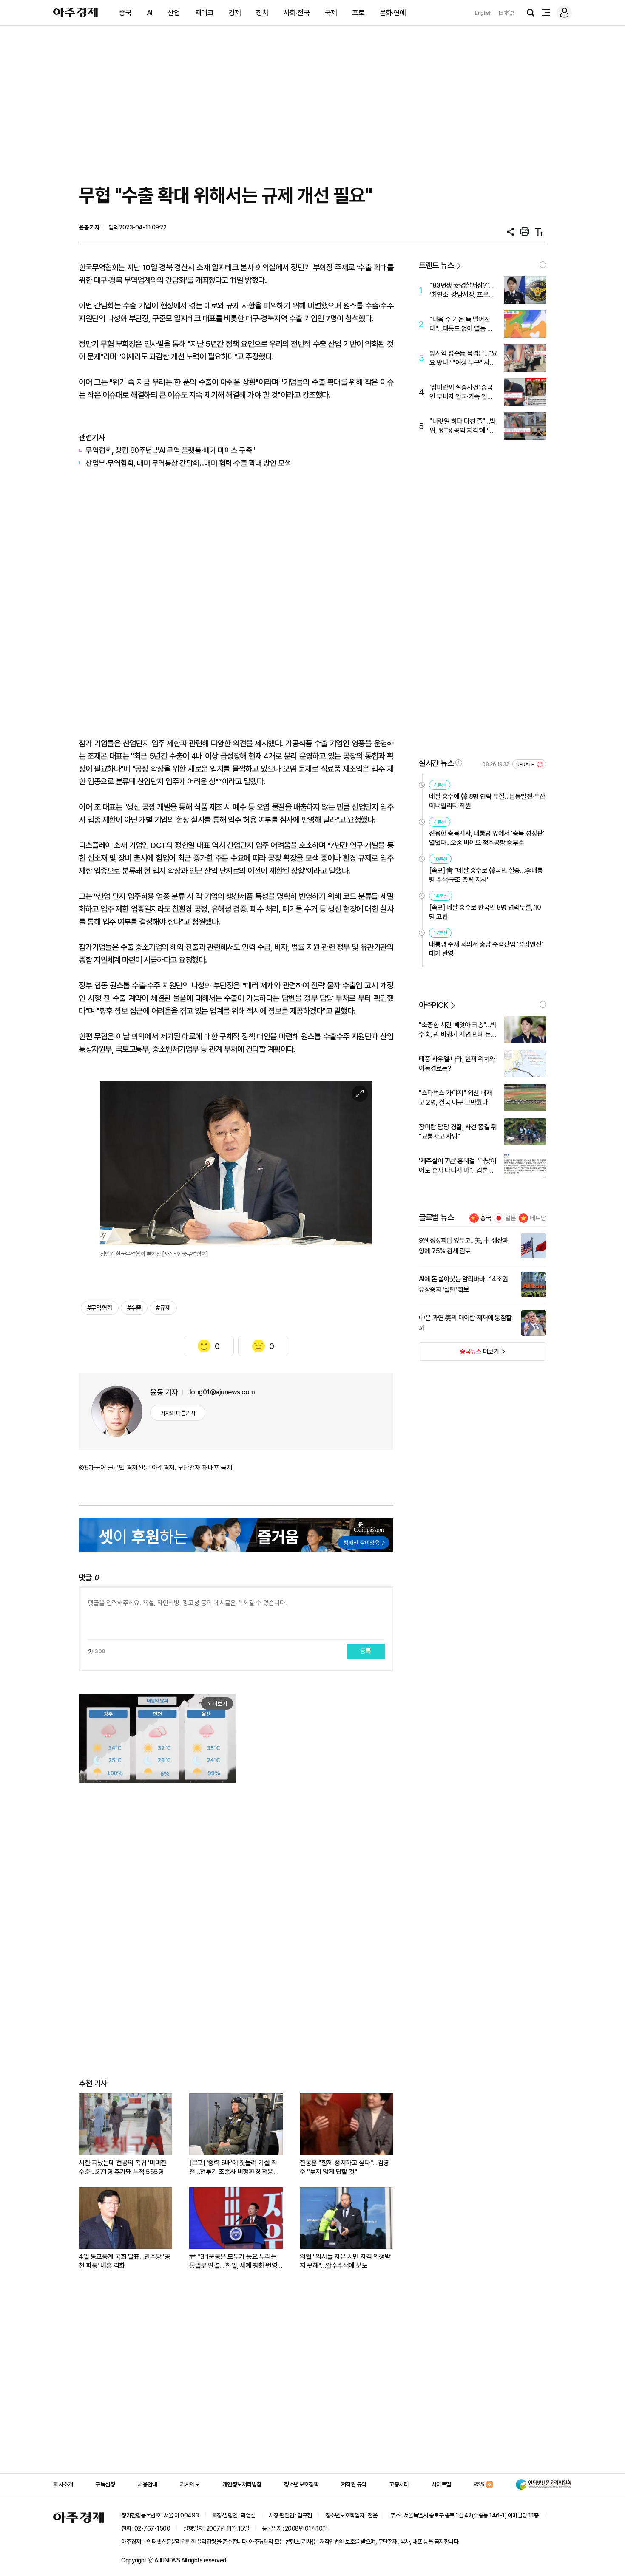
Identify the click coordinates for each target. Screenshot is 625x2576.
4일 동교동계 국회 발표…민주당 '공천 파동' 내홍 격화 (124, 2261)
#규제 (163, 1308)
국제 (331, 13)
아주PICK (433, 1005)
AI (150, 13)
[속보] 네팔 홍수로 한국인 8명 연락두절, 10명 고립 (485, 912)
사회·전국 (297, 13)
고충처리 (399, 2484)
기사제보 (190, 2484)
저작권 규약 (354, 2484)
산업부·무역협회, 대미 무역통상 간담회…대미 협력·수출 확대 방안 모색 (188, 463)
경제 (235, 13)
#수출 (134, 1308)
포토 (358, 13)
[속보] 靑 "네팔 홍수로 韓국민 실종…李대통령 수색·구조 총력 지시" (486, 875)
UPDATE (526, 765)
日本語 (506, 13)
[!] (543, 265)
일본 (511, 1218)
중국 (125, 13)
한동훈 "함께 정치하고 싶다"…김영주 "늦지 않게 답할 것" (344, 2167)
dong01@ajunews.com (221, 1392)
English (483, 13)
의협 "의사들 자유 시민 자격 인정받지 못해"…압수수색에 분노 (345, 2261)
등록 (366, 1651)
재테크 (205, 13)
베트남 (538, 1218)
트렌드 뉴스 (436, 265)
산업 (174, 13)
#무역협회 (100, 1308)
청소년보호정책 (301, 2484)
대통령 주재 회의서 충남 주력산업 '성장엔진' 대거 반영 (486, 949)
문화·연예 (393, 13)
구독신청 (105, 2484)
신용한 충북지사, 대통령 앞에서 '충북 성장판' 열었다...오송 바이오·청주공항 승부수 (487, 838)
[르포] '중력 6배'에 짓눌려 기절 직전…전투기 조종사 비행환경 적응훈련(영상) (234, 2167)
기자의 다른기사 (178, 1413)
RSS (479, 2484)
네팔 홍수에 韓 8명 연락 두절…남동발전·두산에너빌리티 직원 (487, 801)
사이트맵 (441, 2484)
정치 (262, 13)
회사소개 (63, 2484)
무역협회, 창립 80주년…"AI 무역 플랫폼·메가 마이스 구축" (170, 450)
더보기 (459, 1354)
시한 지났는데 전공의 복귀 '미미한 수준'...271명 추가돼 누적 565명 (123, 2167)
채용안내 (148, 2484)
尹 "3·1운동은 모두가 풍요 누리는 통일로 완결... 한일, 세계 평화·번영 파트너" (233, 2261)
